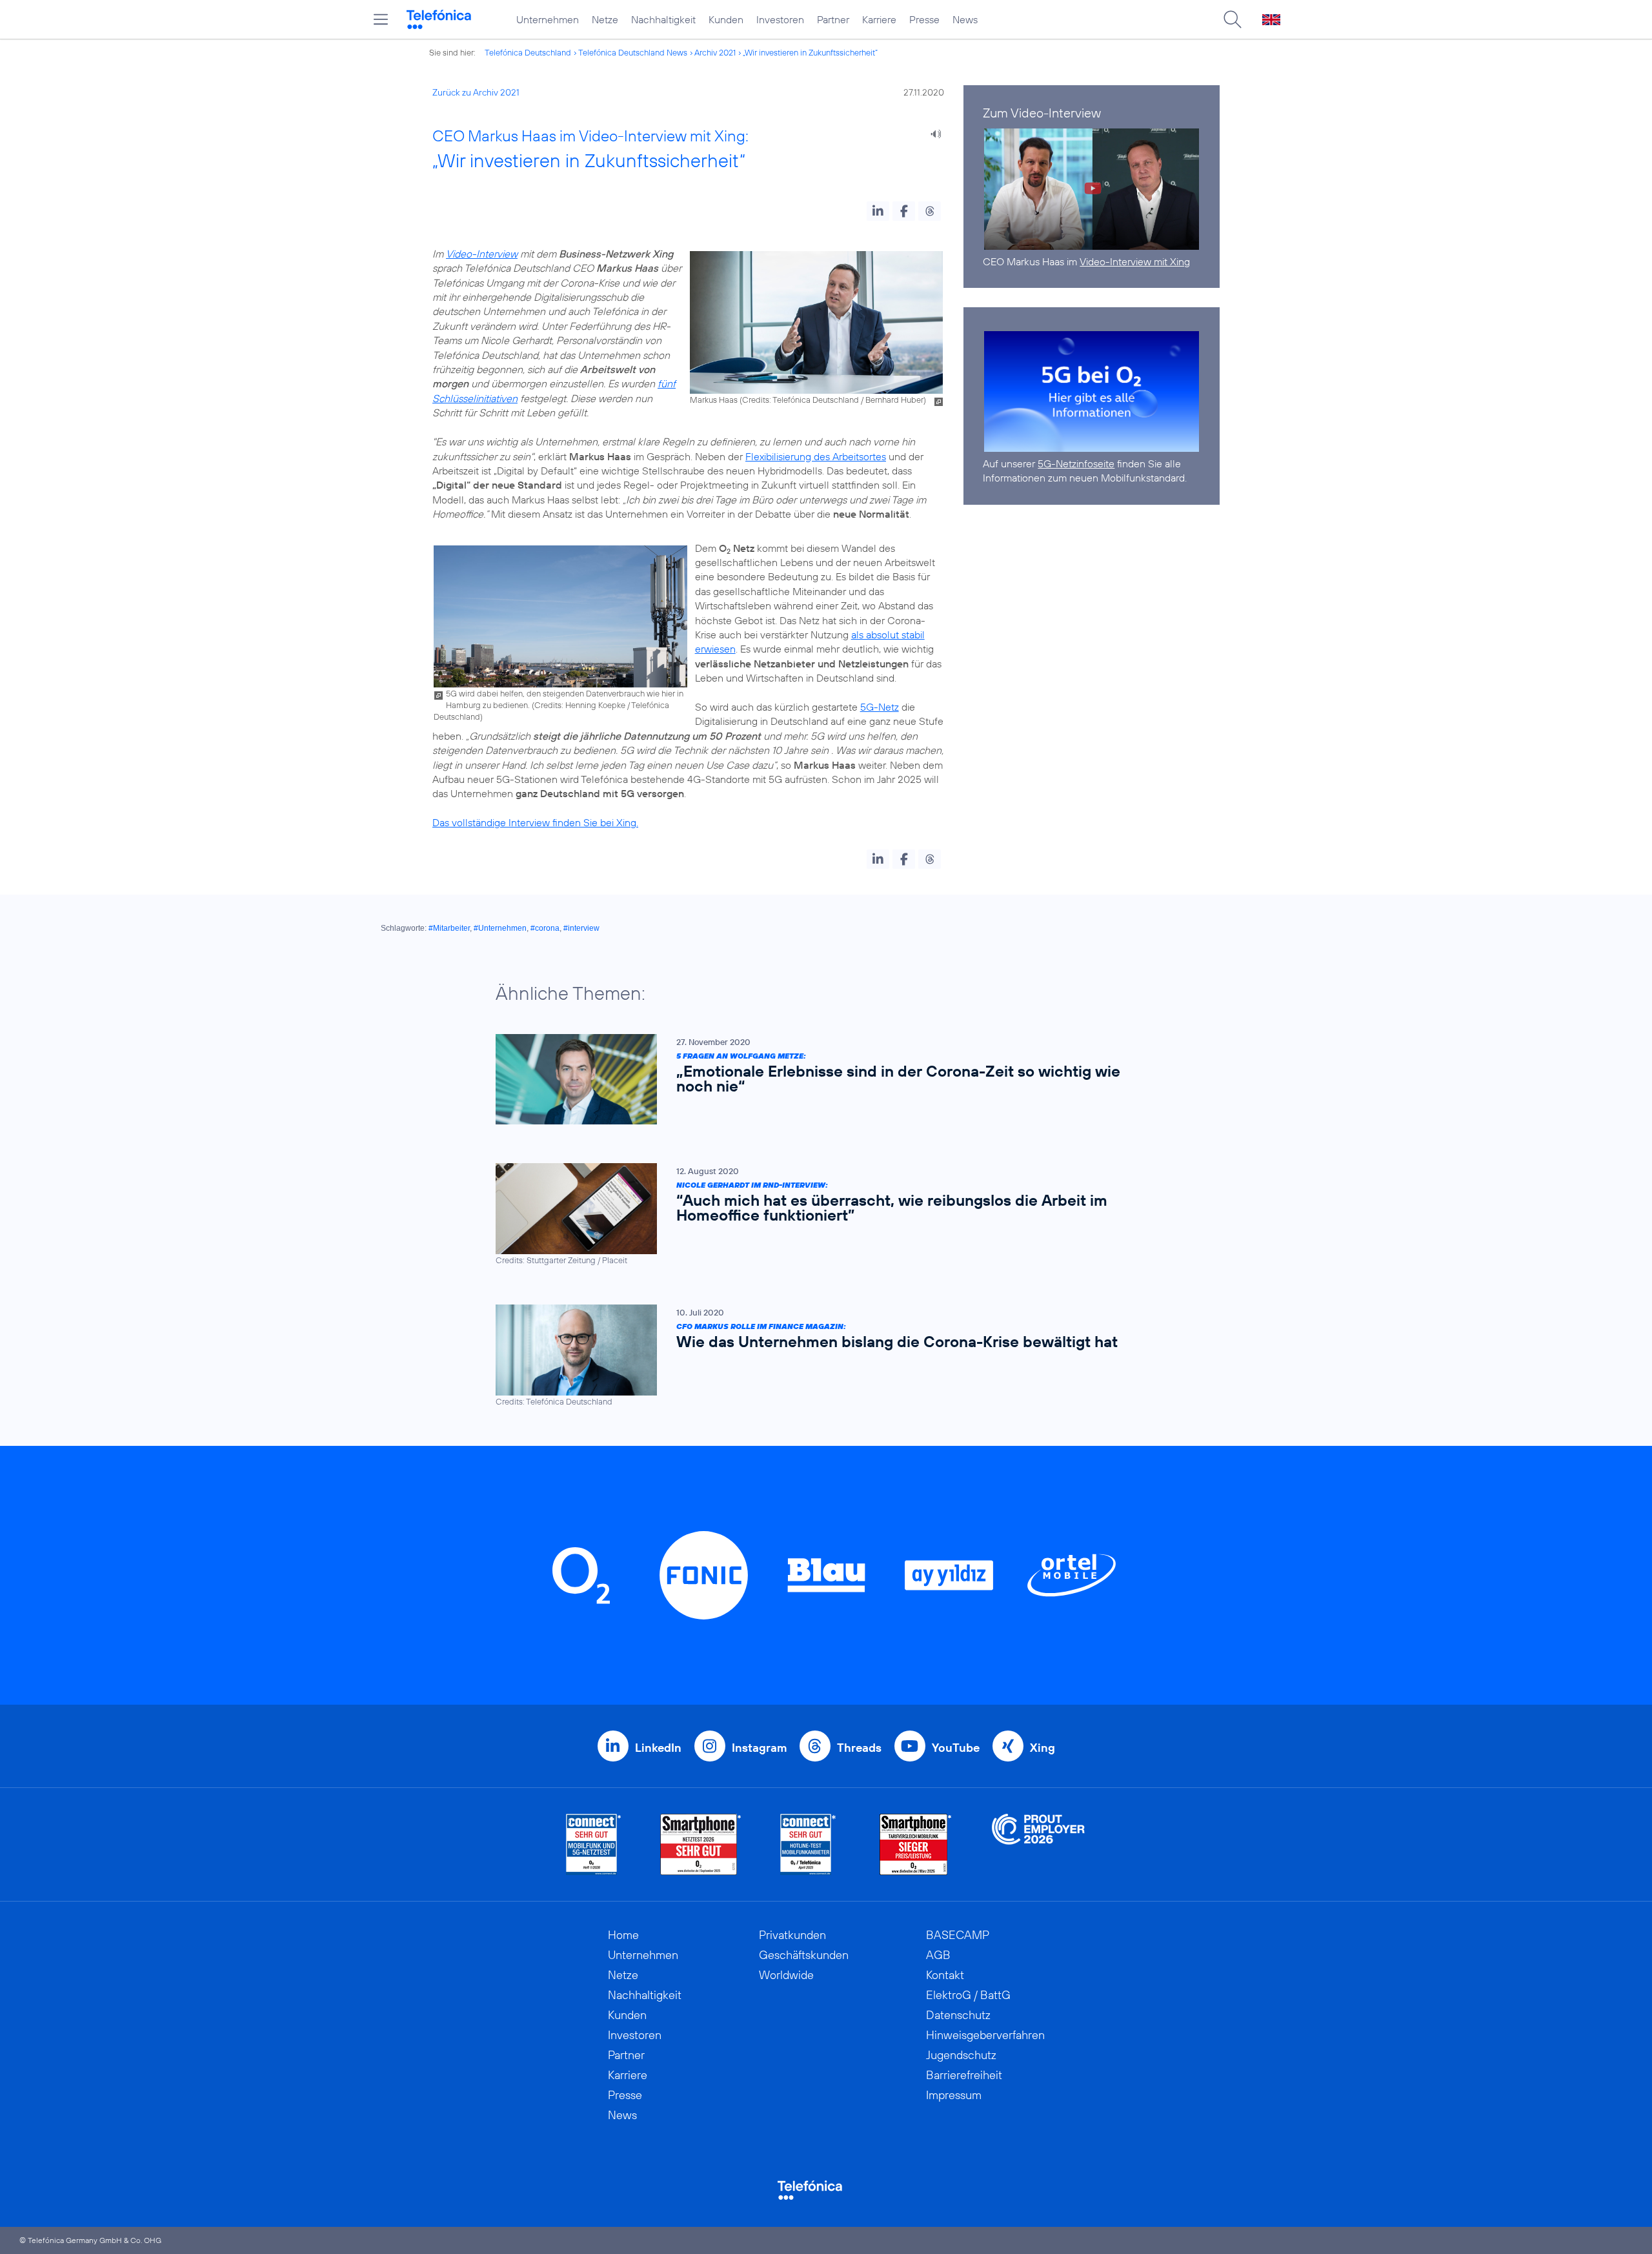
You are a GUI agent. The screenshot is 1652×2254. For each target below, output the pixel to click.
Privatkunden (792, 1935)
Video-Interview (482, 254)
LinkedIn (658, 1748)
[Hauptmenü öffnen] (381, 19)
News (965, 19)
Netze (605, 19)
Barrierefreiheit (964, 2075)
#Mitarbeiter (449, 928)
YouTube (956, 1748)
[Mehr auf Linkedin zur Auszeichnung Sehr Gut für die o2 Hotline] (808, 1844)
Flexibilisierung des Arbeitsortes (816, 456)
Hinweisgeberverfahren (985, 2035)
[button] (878, 211)
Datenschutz (958, 2015)
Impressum (954, 2095)
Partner (833, 19)
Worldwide (786, 1975)
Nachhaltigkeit (663, 19)
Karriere (879, 19)
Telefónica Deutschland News (633, 52)
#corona (545, 928)
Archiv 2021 (715, 52)
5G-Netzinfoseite (1076, 463)
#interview (581, 928)
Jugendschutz (961, 2055)
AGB (938, 1955)
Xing (1043, 1748)
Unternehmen (548, 19)
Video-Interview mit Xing (1135, 261)
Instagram (759, 1748)
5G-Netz (880, 707)
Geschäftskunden (804, 1955)
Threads (859, 1748)
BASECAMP (958, 1935)
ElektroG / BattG (968, 1995)
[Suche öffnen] (1233, 19)
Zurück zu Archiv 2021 (476, 92)
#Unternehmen (500, 928)
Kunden (726, 19)
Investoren (780, 19)
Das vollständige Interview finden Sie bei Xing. (535, 822)
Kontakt (945, 1975)
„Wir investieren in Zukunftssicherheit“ (810, 52)
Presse (924, 19)
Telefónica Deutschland (528, 52)
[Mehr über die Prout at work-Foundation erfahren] (1038, 1844)
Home (623, 1935)
